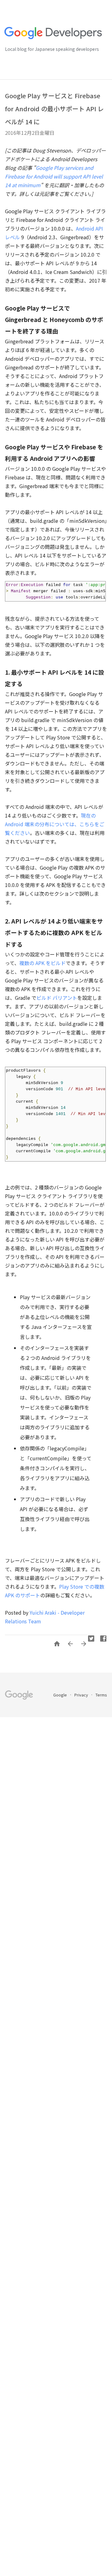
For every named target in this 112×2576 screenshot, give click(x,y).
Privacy (82, 1695)
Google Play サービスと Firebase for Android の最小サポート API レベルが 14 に (54, 109)
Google (61, 1695)
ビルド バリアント (57, 998)
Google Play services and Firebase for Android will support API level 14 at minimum (54, 176)
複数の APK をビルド (42, 963)
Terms (101, 1695)
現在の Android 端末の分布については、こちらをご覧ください (55, 824)
